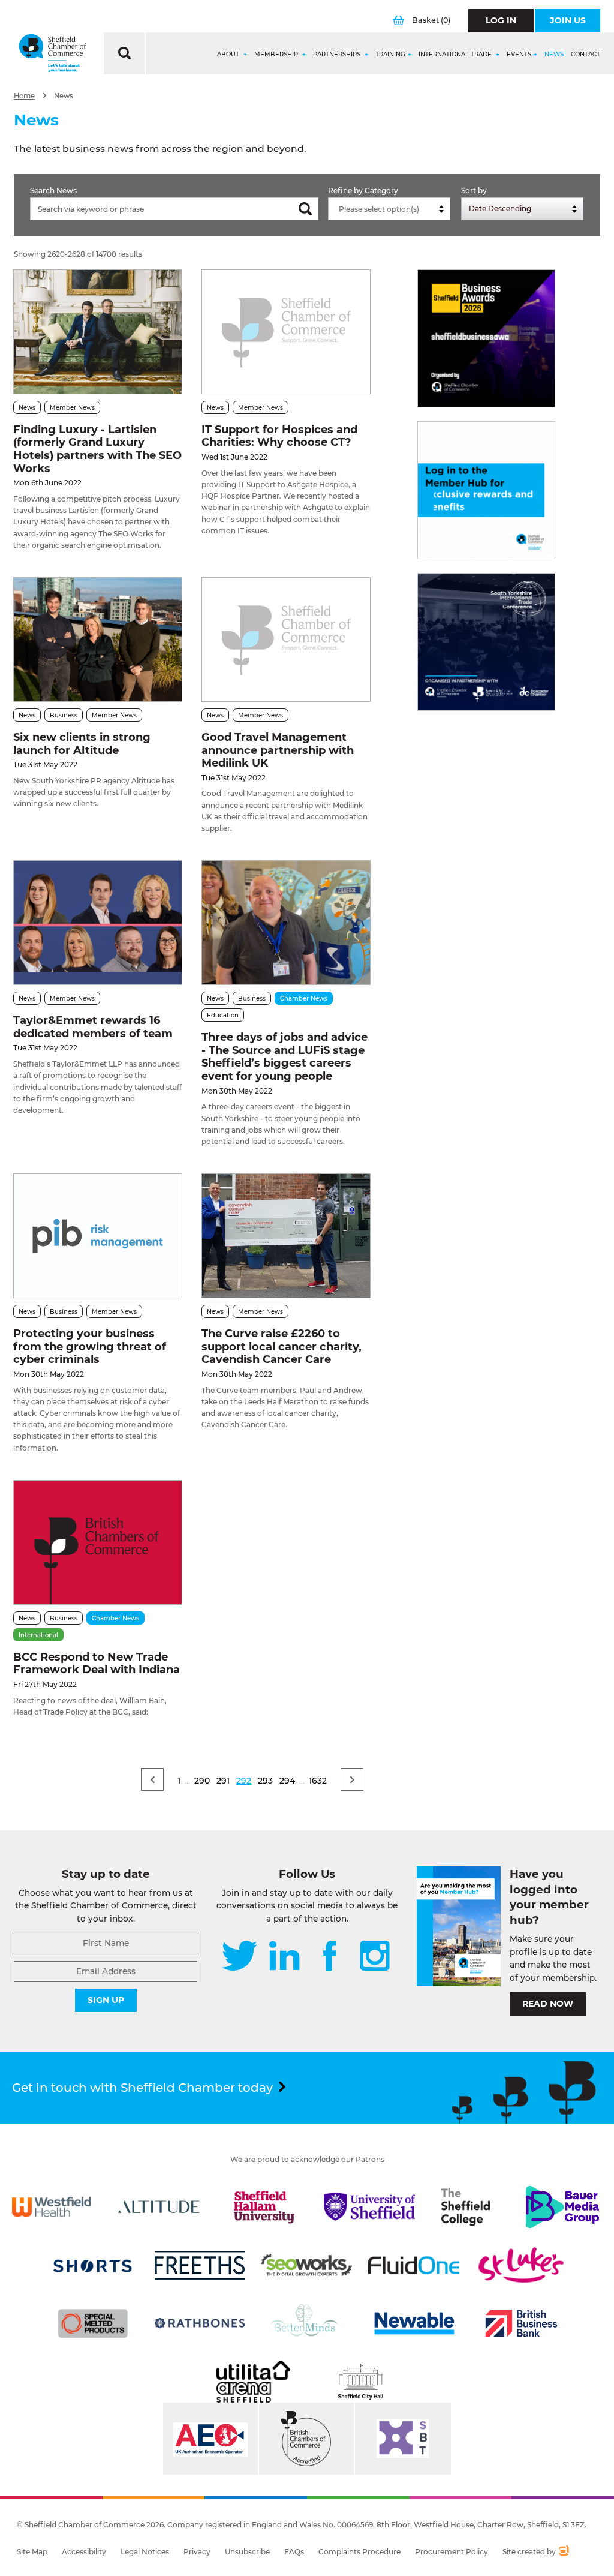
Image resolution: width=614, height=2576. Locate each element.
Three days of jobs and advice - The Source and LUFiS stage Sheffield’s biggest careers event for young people (285, 1057)
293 (265, 1781)
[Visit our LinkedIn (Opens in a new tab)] (284, 1957)
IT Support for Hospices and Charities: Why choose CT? (279, 436)
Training (390, 55)
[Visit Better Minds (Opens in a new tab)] (306, 2323)
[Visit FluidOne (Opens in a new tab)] (414, 2265)
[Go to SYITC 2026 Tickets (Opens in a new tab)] (486, 642)
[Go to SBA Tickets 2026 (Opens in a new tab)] (486, 338)
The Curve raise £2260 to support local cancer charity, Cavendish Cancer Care (282, 1346)
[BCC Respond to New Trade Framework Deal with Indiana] (98, 1542)
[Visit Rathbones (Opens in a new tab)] (200, 2323)
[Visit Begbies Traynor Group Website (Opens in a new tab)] (306, 2439)
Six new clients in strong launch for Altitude (82, 744)
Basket (431, 20)
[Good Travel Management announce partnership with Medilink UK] (286, 640)
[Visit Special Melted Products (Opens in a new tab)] (93, 2323)
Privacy (197, 2552)
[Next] (352, 1779)
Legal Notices (145, 2552)
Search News (53, 190)
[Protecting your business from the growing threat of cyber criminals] (98, 1236)
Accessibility (84, 2552)
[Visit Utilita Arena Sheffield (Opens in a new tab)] (253, 2382)
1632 (318, 1781)
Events (519, 55)
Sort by (474, 190)
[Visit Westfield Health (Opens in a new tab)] (52, 2207)
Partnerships (338, 55)
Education (223, 1015)
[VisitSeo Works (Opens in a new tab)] (306, 2265)
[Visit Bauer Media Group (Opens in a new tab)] (562, 2207)
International (38, 1635)
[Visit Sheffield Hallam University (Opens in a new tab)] (264, 2207)
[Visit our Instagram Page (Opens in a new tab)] (375, 1957)
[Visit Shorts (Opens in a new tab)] (93, 2265)
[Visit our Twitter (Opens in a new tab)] (240, 1957)
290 (202, 1781)
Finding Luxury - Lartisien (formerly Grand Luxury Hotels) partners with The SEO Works (97, 449)
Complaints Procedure (359, 2552)
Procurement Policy (452, 2552)
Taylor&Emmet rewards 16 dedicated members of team (93, 1027)
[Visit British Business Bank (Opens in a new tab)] (521, 2323)
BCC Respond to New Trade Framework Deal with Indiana (97, 1664)
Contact (586, 55)
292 (244, 1781)
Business (64, 715)
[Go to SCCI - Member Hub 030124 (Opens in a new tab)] (486, 490)
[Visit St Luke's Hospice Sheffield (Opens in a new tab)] (521, 2265)
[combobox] (389, 209)
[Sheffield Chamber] (52, 53)
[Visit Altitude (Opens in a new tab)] (159, 2207)
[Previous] (152, 1779)
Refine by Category (363, 190)
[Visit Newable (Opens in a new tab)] (414, 2323)
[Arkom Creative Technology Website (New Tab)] (563, 2552)
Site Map (32, 2552)
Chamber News (304, 999)
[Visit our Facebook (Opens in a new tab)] (330, 1957)
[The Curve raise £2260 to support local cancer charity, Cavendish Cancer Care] (286, 1236)
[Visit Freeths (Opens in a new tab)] (200, 2265)
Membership (277, 55)
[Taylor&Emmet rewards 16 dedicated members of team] (98, 923)
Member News (72, 408)
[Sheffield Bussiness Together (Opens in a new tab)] (403, 2439)
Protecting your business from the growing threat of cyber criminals (90, 1346)
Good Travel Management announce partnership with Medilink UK (278, 750)
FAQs (294, 2552)
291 (223, 1781)
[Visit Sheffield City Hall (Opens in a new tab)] (361, 2382)
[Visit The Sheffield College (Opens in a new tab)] (466, 2207)
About (229, 55)
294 (287, 1781)
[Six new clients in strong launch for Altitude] (98, 640)
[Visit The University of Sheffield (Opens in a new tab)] (369, 2207)
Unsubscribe (247, 2552)
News (554, 55)
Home (24, 96)
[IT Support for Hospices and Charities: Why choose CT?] (286, 332)
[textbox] (392, 209)
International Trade (456, 55)
